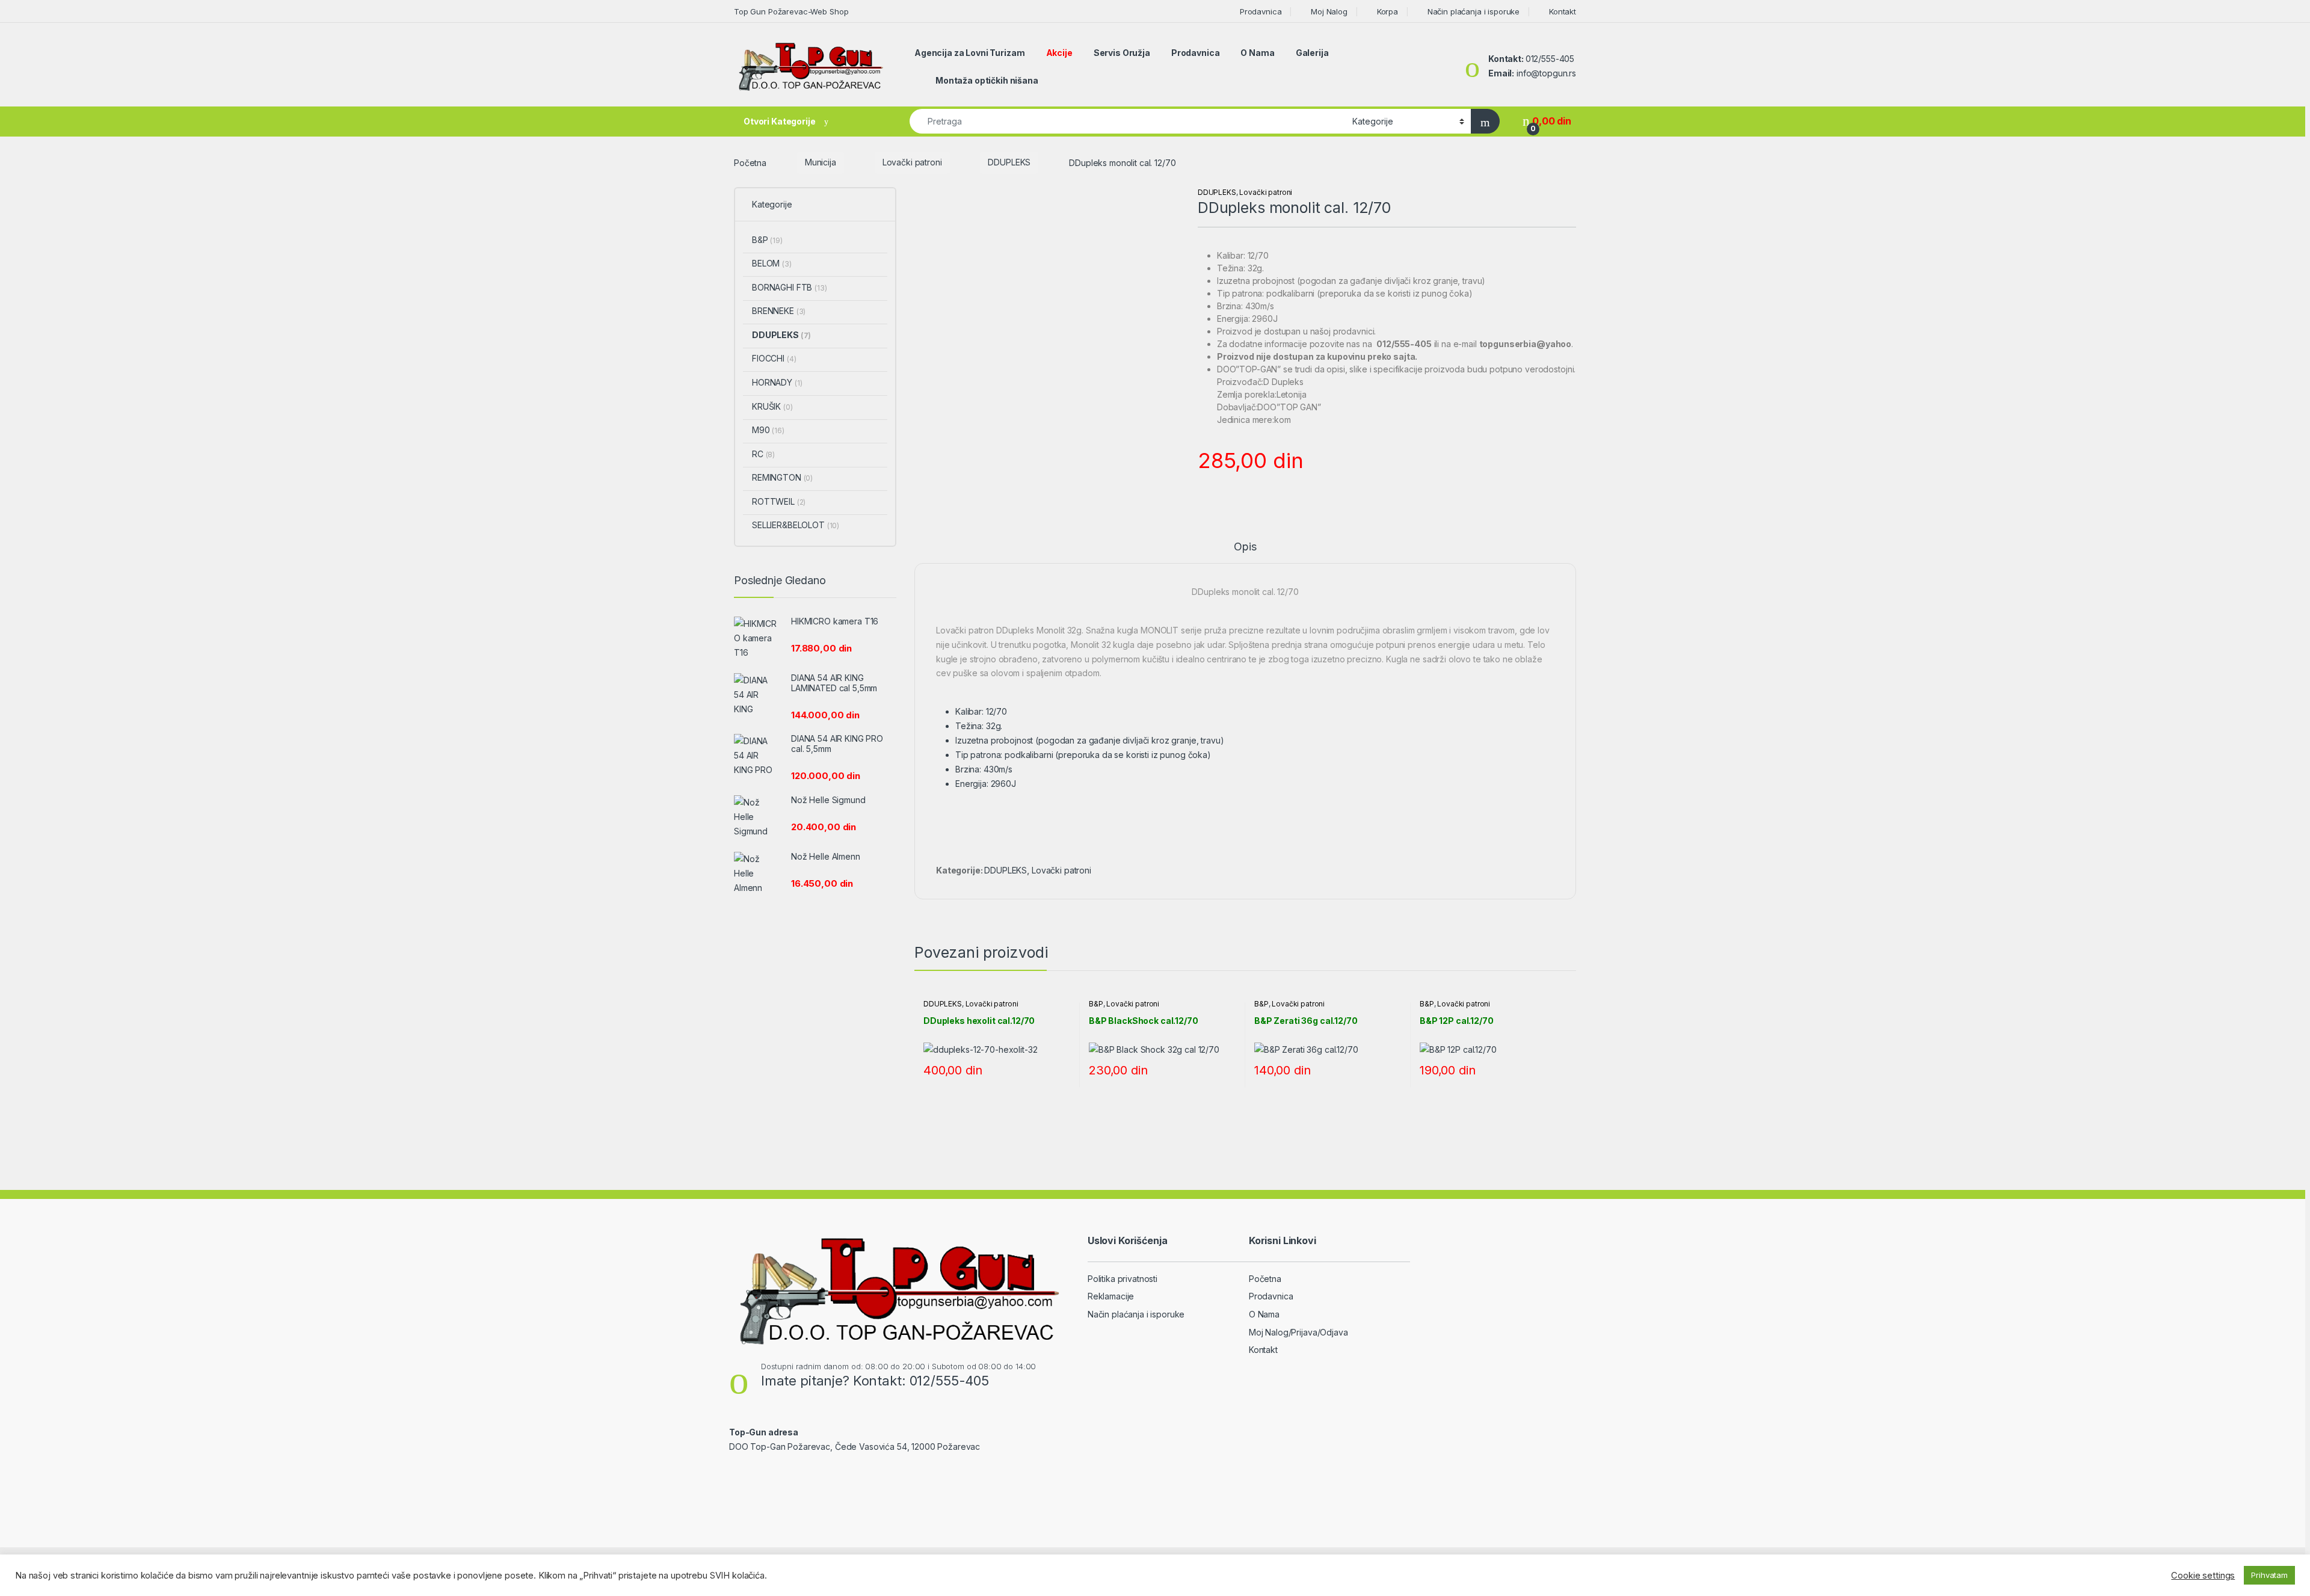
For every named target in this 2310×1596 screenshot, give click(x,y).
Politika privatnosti (1123, 1279)
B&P (1096, 1004)
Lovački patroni (912, 162)
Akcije (1059, 53)
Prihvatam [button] (2269, 1575)
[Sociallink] (734, 1472)
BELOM (772, 263)
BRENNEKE (779, 311)
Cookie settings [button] (2203, 1576)
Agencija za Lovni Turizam (970, 53)
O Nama (1257, 53)
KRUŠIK (772, 406)
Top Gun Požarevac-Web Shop (791, 11)
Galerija (1312, 53)
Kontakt (1563, 11)
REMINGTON (782, 477)
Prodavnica (1261, 11)
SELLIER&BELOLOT (796, 525)
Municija (821, 162)
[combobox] (1128, 121)
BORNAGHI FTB (790, 287)
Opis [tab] (1245, 547)
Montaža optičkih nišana (987, 80)
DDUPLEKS (1009, 162)
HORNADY (777, 382)
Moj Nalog (1329, 11)
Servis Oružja (1122, 53)
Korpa (1388, 11)
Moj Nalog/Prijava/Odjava (1298, 1332)
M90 (768, 430)
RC (763, 454)
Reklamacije (1111, 1296)
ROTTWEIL (779, 501)
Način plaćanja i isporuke (1474, 11)
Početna (750, 162)
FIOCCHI (774, 358)
